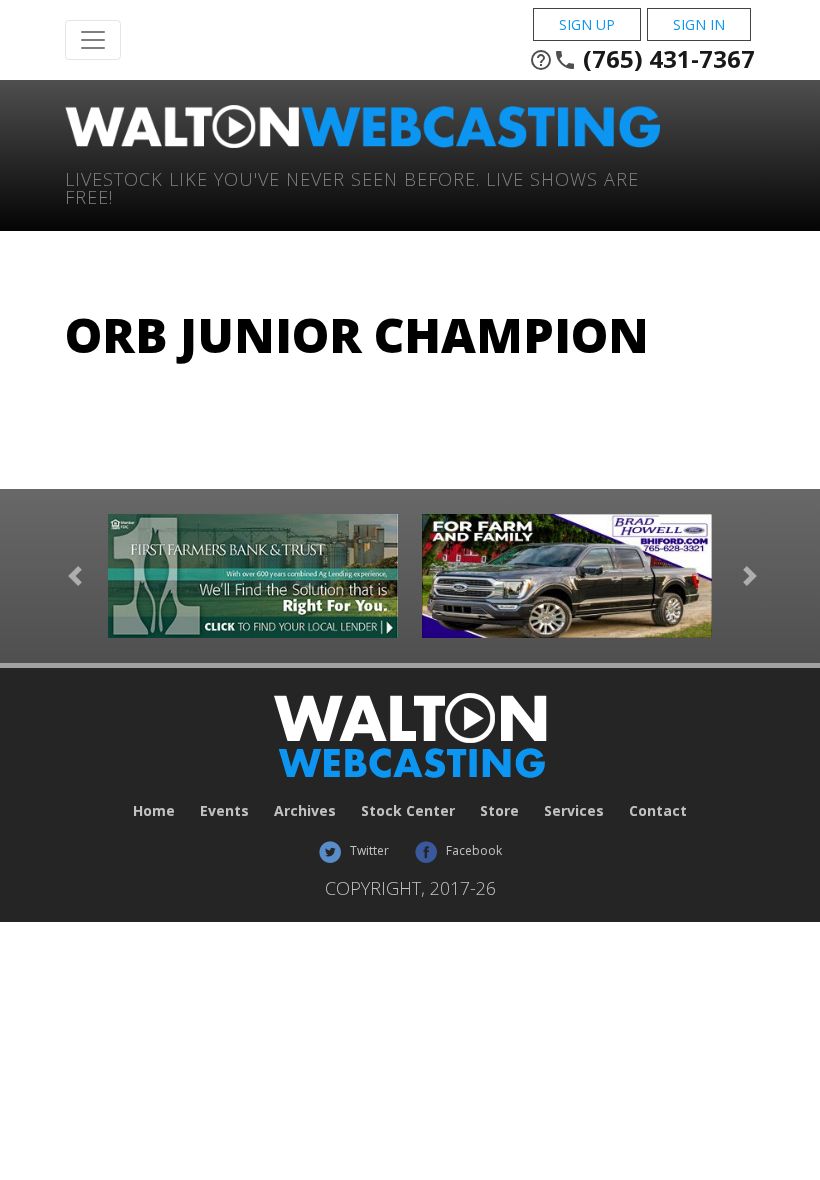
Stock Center (408, 810)
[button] (75, 576)
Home (154, 810)
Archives (305, 810)
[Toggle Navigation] (93, 40)
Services (574, 810)
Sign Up (587, 24)
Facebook (472, 850)
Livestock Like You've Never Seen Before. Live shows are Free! (352, 186)
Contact (658, 810)
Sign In (699, 24)
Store (499, 810)
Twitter (368, 850)
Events (224, 810)
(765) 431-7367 (642, 59)
